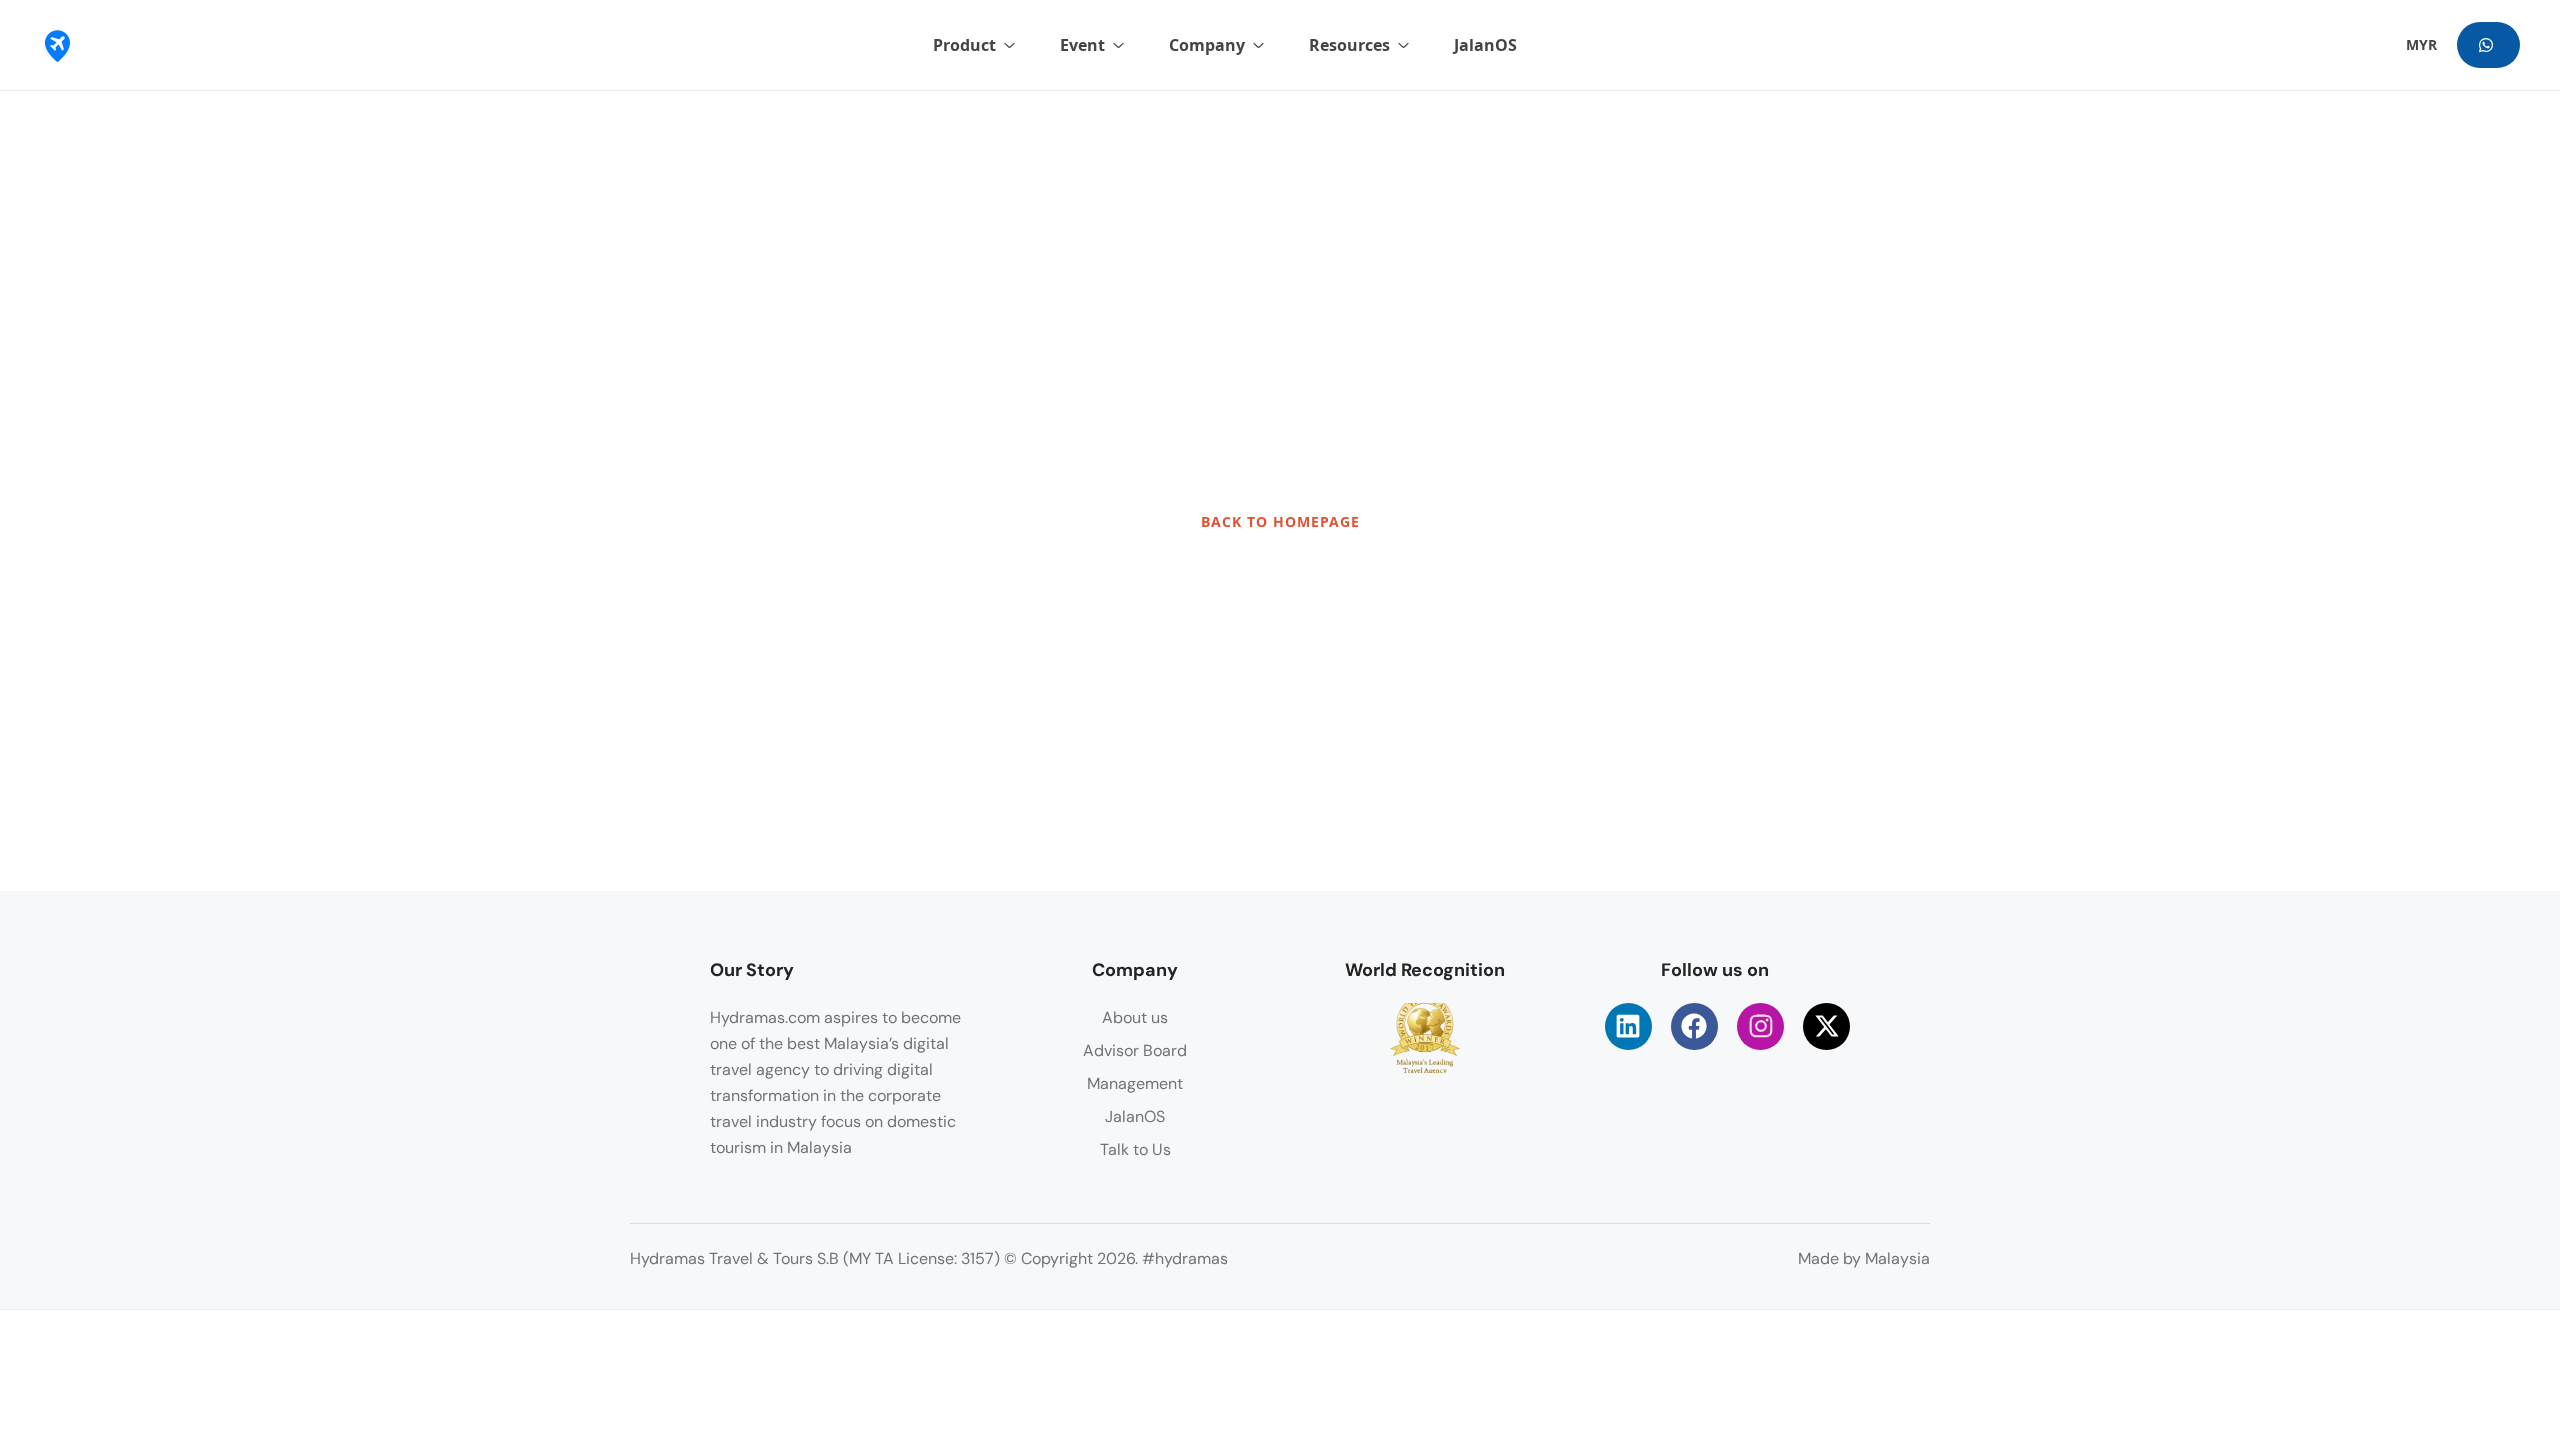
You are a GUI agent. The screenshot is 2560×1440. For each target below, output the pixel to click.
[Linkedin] (1628, 1026)
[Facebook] (1694, 1026)
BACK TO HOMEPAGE (1280, 521)
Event (1082, 45)
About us (1135, 1017)
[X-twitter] (1826, 1026)
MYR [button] (2421, 44)
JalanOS (1485, 45)
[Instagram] (1760, 1026)
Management (1135, 1083)
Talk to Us (1135, 1149)
